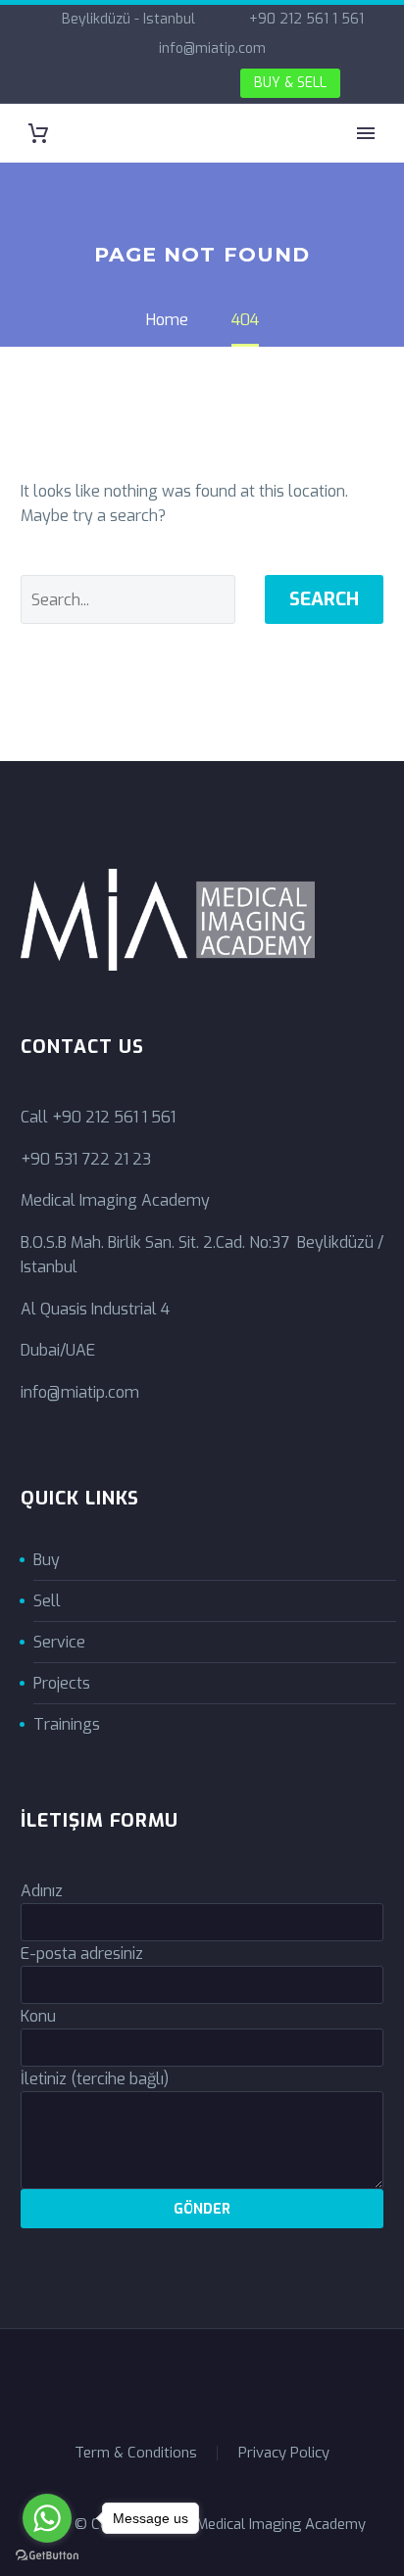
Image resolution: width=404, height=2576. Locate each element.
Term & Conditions (136, 2453)
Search (324, 599)
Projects (62, 1683)
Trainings (67, 1724)
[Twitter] (103, 84)
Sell (47, 1601)
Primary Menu (366, 133)
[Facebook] (74, 84)
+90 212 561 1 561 (306, 19)
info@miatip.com (212, 48)
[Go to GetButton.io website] (47, 2556)
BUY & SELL (290, 83)
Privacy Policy (284, 2453)
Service (59, 1642)
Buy (47, 1560)
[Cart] (38, 134)
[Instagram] (132, 84)
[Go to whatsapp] (47, 2518)
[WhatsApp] (162, 84)
